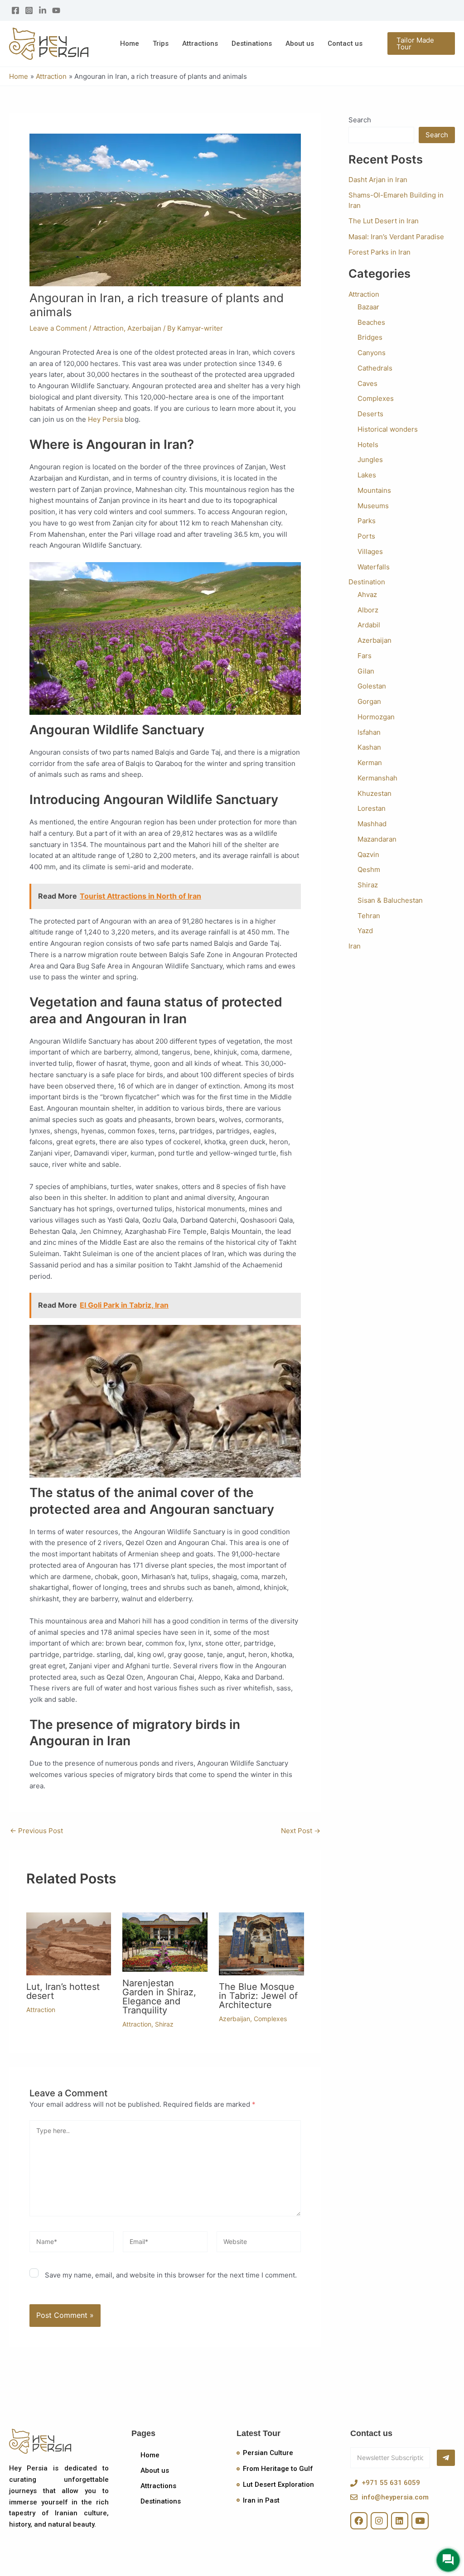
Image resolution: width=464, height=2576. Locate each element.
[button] (421, 43)
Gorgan (369, 701)
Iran (355, 946)
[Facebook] (15, 10)
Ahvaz (367, 595)
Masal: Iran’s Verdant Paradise (396, 237)
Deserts (370, 414)
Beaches (371, 322)
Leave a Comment (58, 328)
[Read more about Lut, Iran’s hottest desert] (69, 1943)
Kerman (370, 763)
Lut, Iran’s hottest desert (63, 1991)
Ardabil (369, 625)
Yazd (365, 931)
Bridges (370, 337)
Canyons (372, 353)
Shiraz (164, 2024)
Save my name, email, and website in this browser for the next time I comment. (171, 2275)
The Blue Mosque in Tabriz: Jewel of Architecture (258, 1996)
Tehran (369, 916)
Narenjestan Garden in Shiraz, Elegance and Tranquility (159, 1997)
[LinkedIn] (43, 10)
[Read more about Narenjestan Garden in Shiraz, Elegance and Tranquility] (165, 1941)
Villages (370, 551)
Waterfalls (374, 567)
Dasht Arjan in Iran (378, 180)
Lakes (367, 475)
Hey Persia (105, 419)
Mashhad (372, 824)
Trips (161, 43)
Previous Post (36, 1831)
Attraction (108, 328)
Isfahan (369, 732)
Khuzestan (375, 793)
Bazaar (368, 307)
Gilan (366, 671)
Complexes (270, 2019)
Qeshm (369, 869)
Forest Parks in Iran (379, 252)
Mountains (374, 490)
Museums (373, 506)
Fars (365, 656)
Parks (367, 521)
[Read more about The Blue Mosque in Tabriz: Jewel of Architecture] (261, 1943)
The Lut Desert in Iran (384, 221)
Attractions (200, 43)
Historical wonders (388, 429)
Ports (366, 536)
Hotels (368, 445)
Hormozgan (376, 717)
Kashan (369, 747)
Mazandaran (377, 839)
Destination (367, 582)
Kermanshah (377, 778)
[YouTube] (56, 10)
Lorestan (372, 808)
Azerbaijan (144, 328)
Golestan (372, 686)
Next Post (301, 1831)
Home (130, 43)
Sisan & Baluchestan (390, 900)
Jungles (370, 460)
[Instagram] (29, 10)
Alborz (368, 610)
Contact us (345, 43)
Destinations (252, 43)
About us (300, 43)
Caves (367, 383)
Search (360, 120)
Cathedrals (375, 368)
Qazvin (368, 855)
